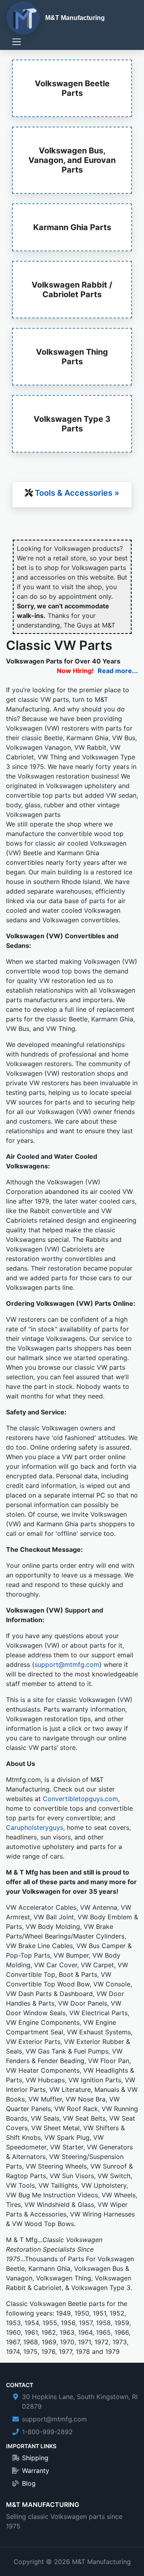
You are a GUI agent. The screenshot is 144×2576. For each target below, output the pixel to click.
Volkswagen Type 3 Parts (72, 424)
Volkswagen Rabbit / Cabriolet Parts (72, 290)
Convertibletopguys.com (80, 1799)
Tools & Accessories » (77, 493)
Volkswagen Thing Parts (72, 357)
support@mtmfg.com (67, 1664)
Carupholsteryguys (35, 1827)
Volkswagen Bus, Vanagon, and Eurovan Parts (72, 160)
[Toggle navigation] (17, 42)
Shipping (35, 2458)
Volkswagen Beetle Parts (72, 88)
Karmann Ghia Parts (72, 227)
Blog (29, 2483)
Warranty (36, 2471)
